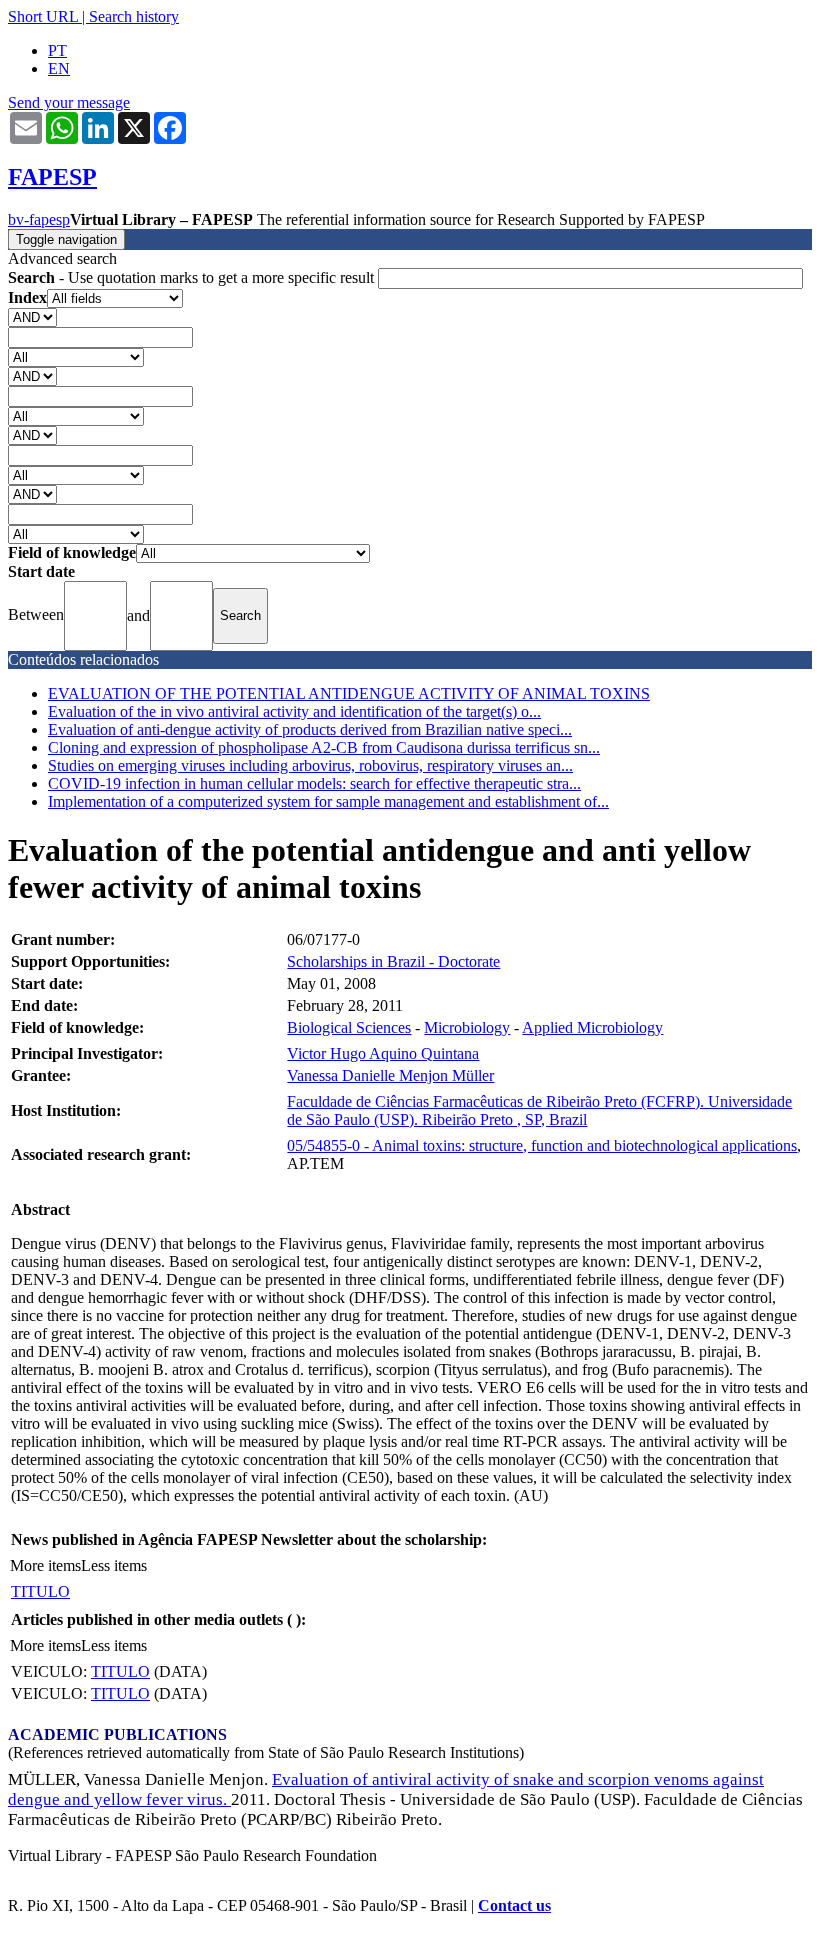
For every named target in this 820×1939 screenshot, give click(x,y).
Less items (114, 1565)
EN (59, 68)
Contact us (514, 1905)
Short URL (43, 16)
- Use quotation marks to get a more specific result (193, 277)
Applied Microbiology (592, 1027)
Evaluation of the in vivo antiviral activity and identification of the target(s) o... (294, 711)
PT (57, 50)
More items (45, 1565)
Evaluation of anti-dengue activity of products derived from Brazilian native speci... (310, 729)
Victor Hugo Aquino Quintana (383, 1053)
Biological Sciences (349, 1027)
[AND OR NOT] (32, 316)
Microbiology (467, 1027)
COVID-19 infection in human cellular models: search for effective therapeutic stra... (314, 783)
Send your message (69, 102)
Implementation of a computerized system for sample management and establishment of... (328, 801)
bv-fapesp (39, 219)
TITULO (40, 1591)
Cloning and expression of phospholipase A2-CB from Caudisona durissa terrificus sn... (324, 747)
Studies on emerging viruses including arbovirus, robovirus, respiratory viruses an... (310, 765)
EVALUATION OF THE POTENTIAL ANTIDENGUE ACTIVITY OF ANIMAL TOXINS (349, 693)
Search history (134, 16)
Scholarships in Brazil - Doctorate (393, 961)
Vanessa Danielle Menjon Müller (390, 1075)
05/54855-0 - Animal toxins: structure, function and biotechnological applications (542, 1145)
